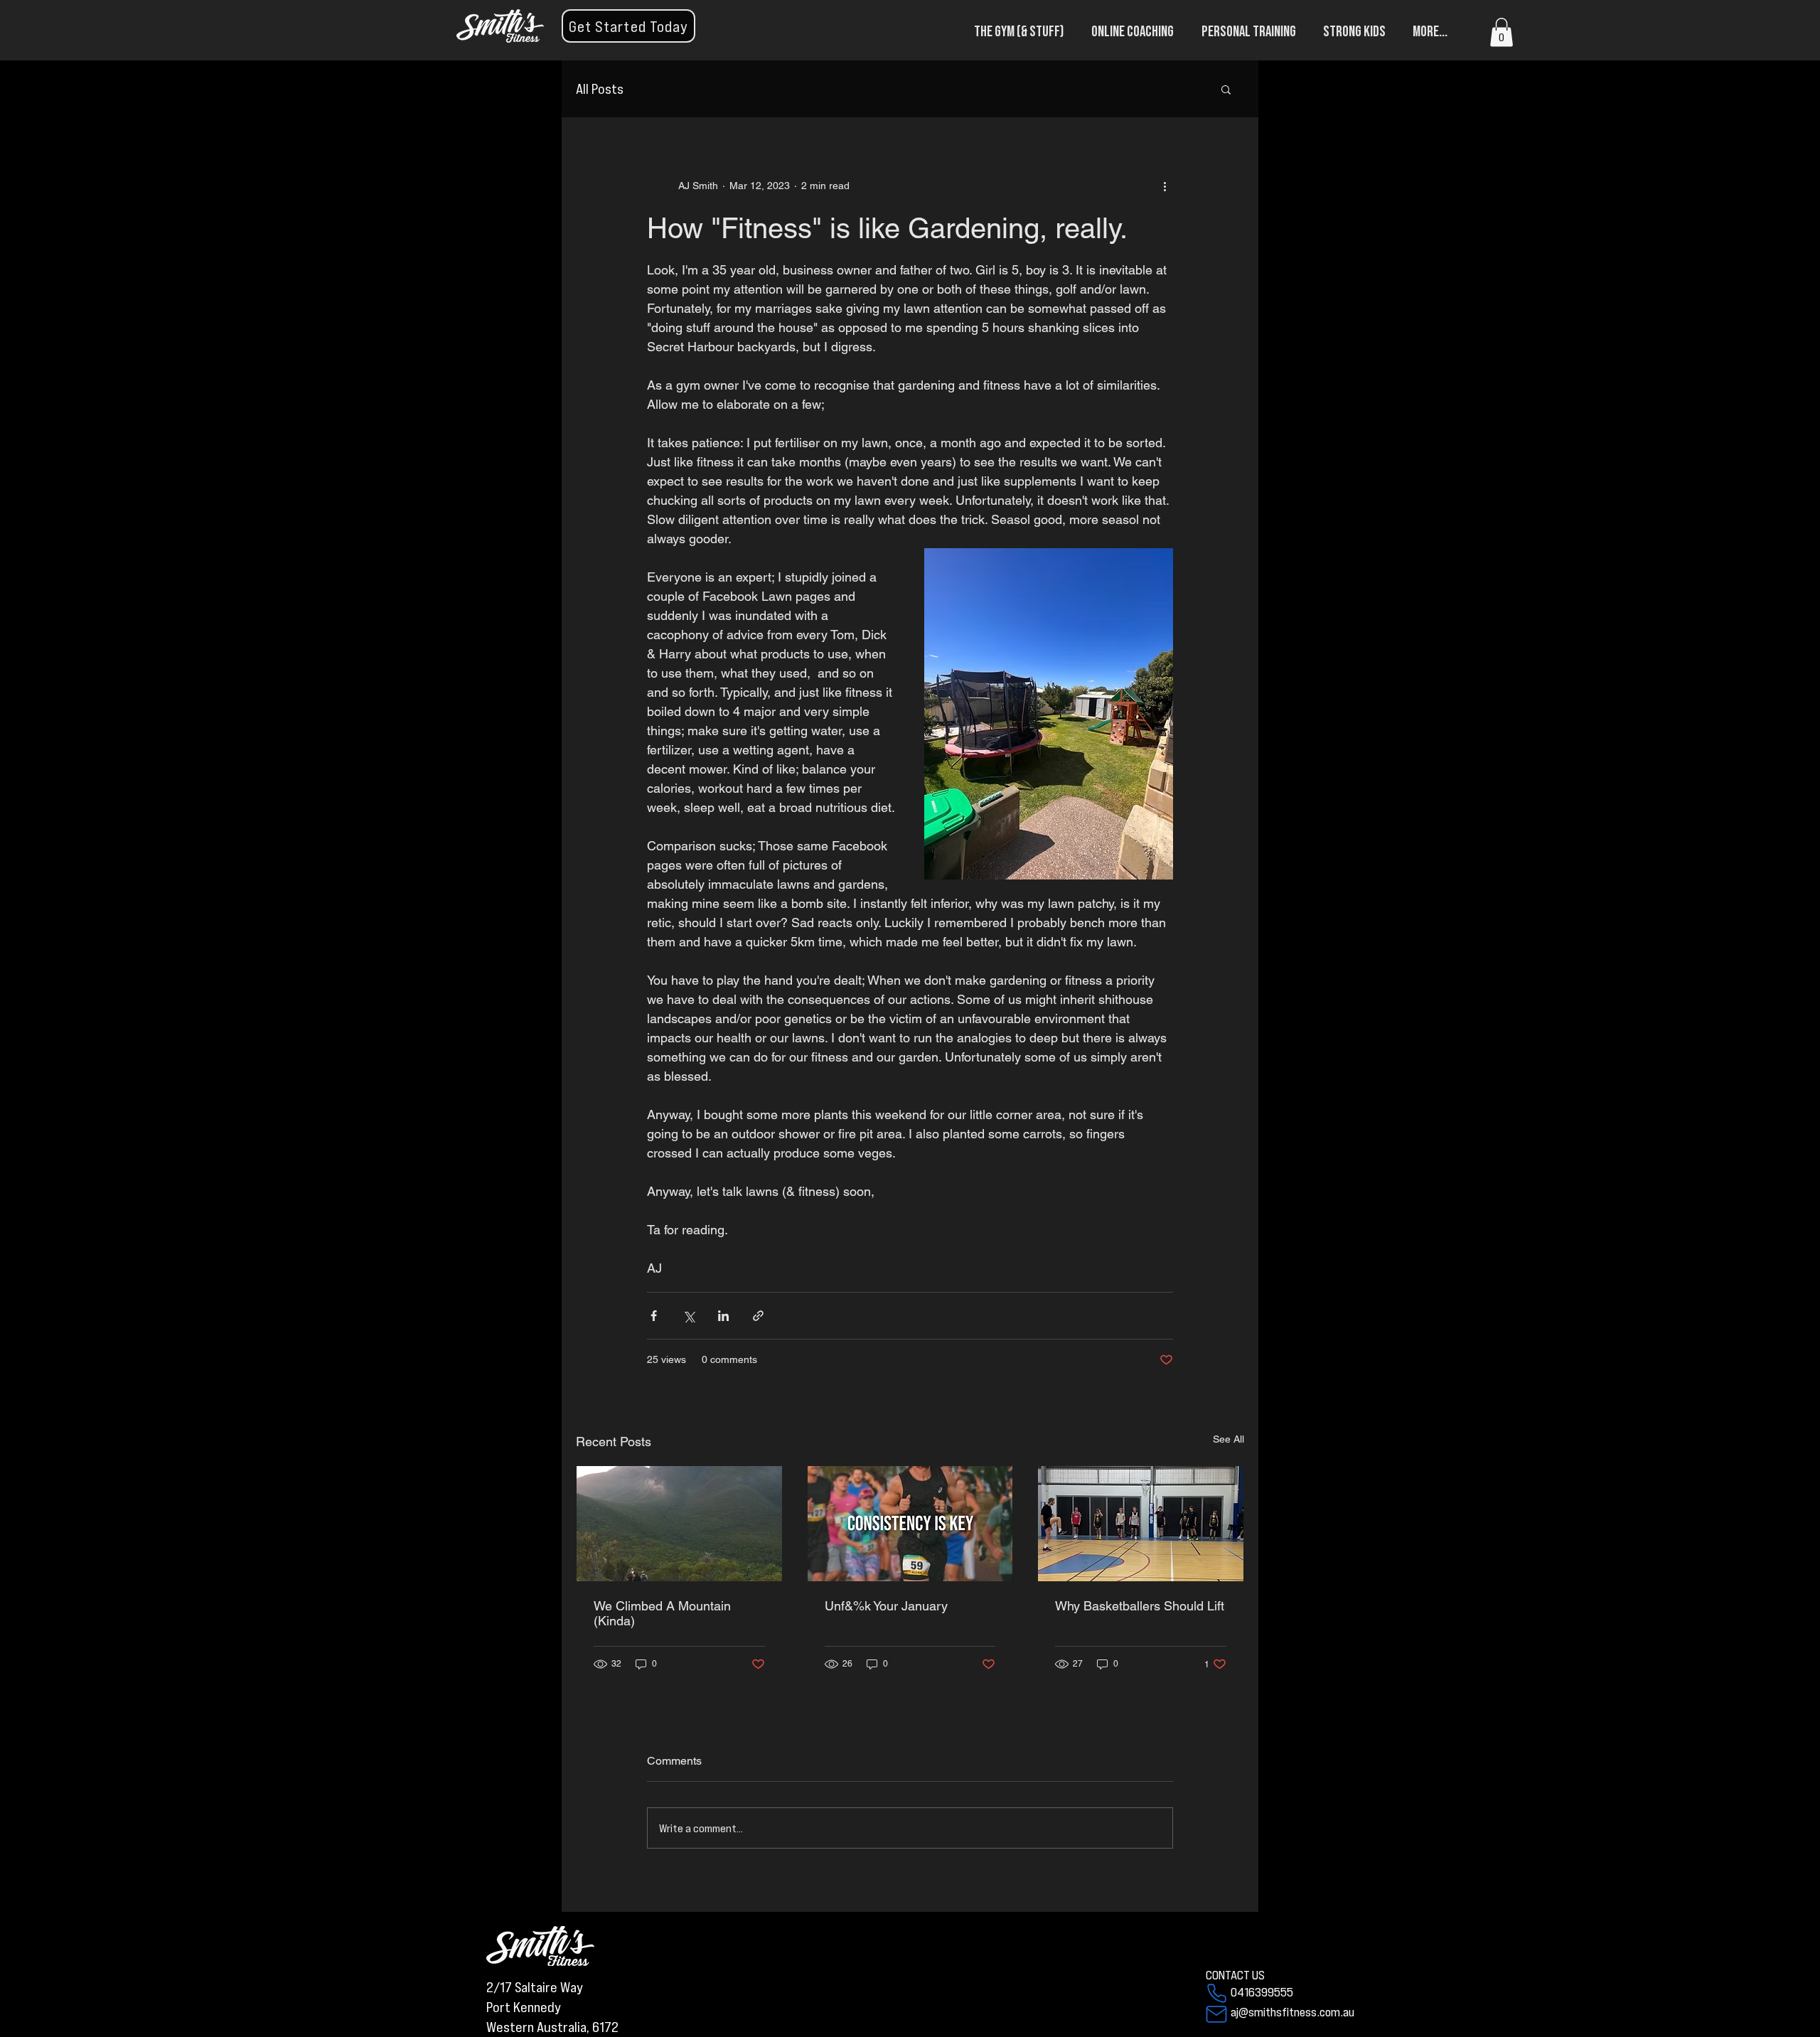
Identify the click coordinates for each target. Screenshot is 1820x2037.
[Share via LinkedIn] (723, 1316)
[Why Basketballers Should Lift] (1141, 1524)
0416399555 (1262, 1991)
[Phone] (1216, 1993)
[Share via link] (758, 1316)
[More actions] (1165, 186)
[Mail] (1216, 2014)
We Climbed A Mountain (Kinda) (662, 1613)
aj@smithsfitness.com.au (1292, 2011)
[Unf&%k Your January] (910, 1524)
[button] (628, 26)
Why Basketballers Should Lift (1140, 1606)
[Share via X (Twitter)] (689, 1316)
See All (1228, 1439)
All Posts (600, 89)
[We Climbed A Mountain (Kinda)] (679, 1524)
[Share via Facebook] (654, 1316)
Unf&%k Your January (886, 1606)
